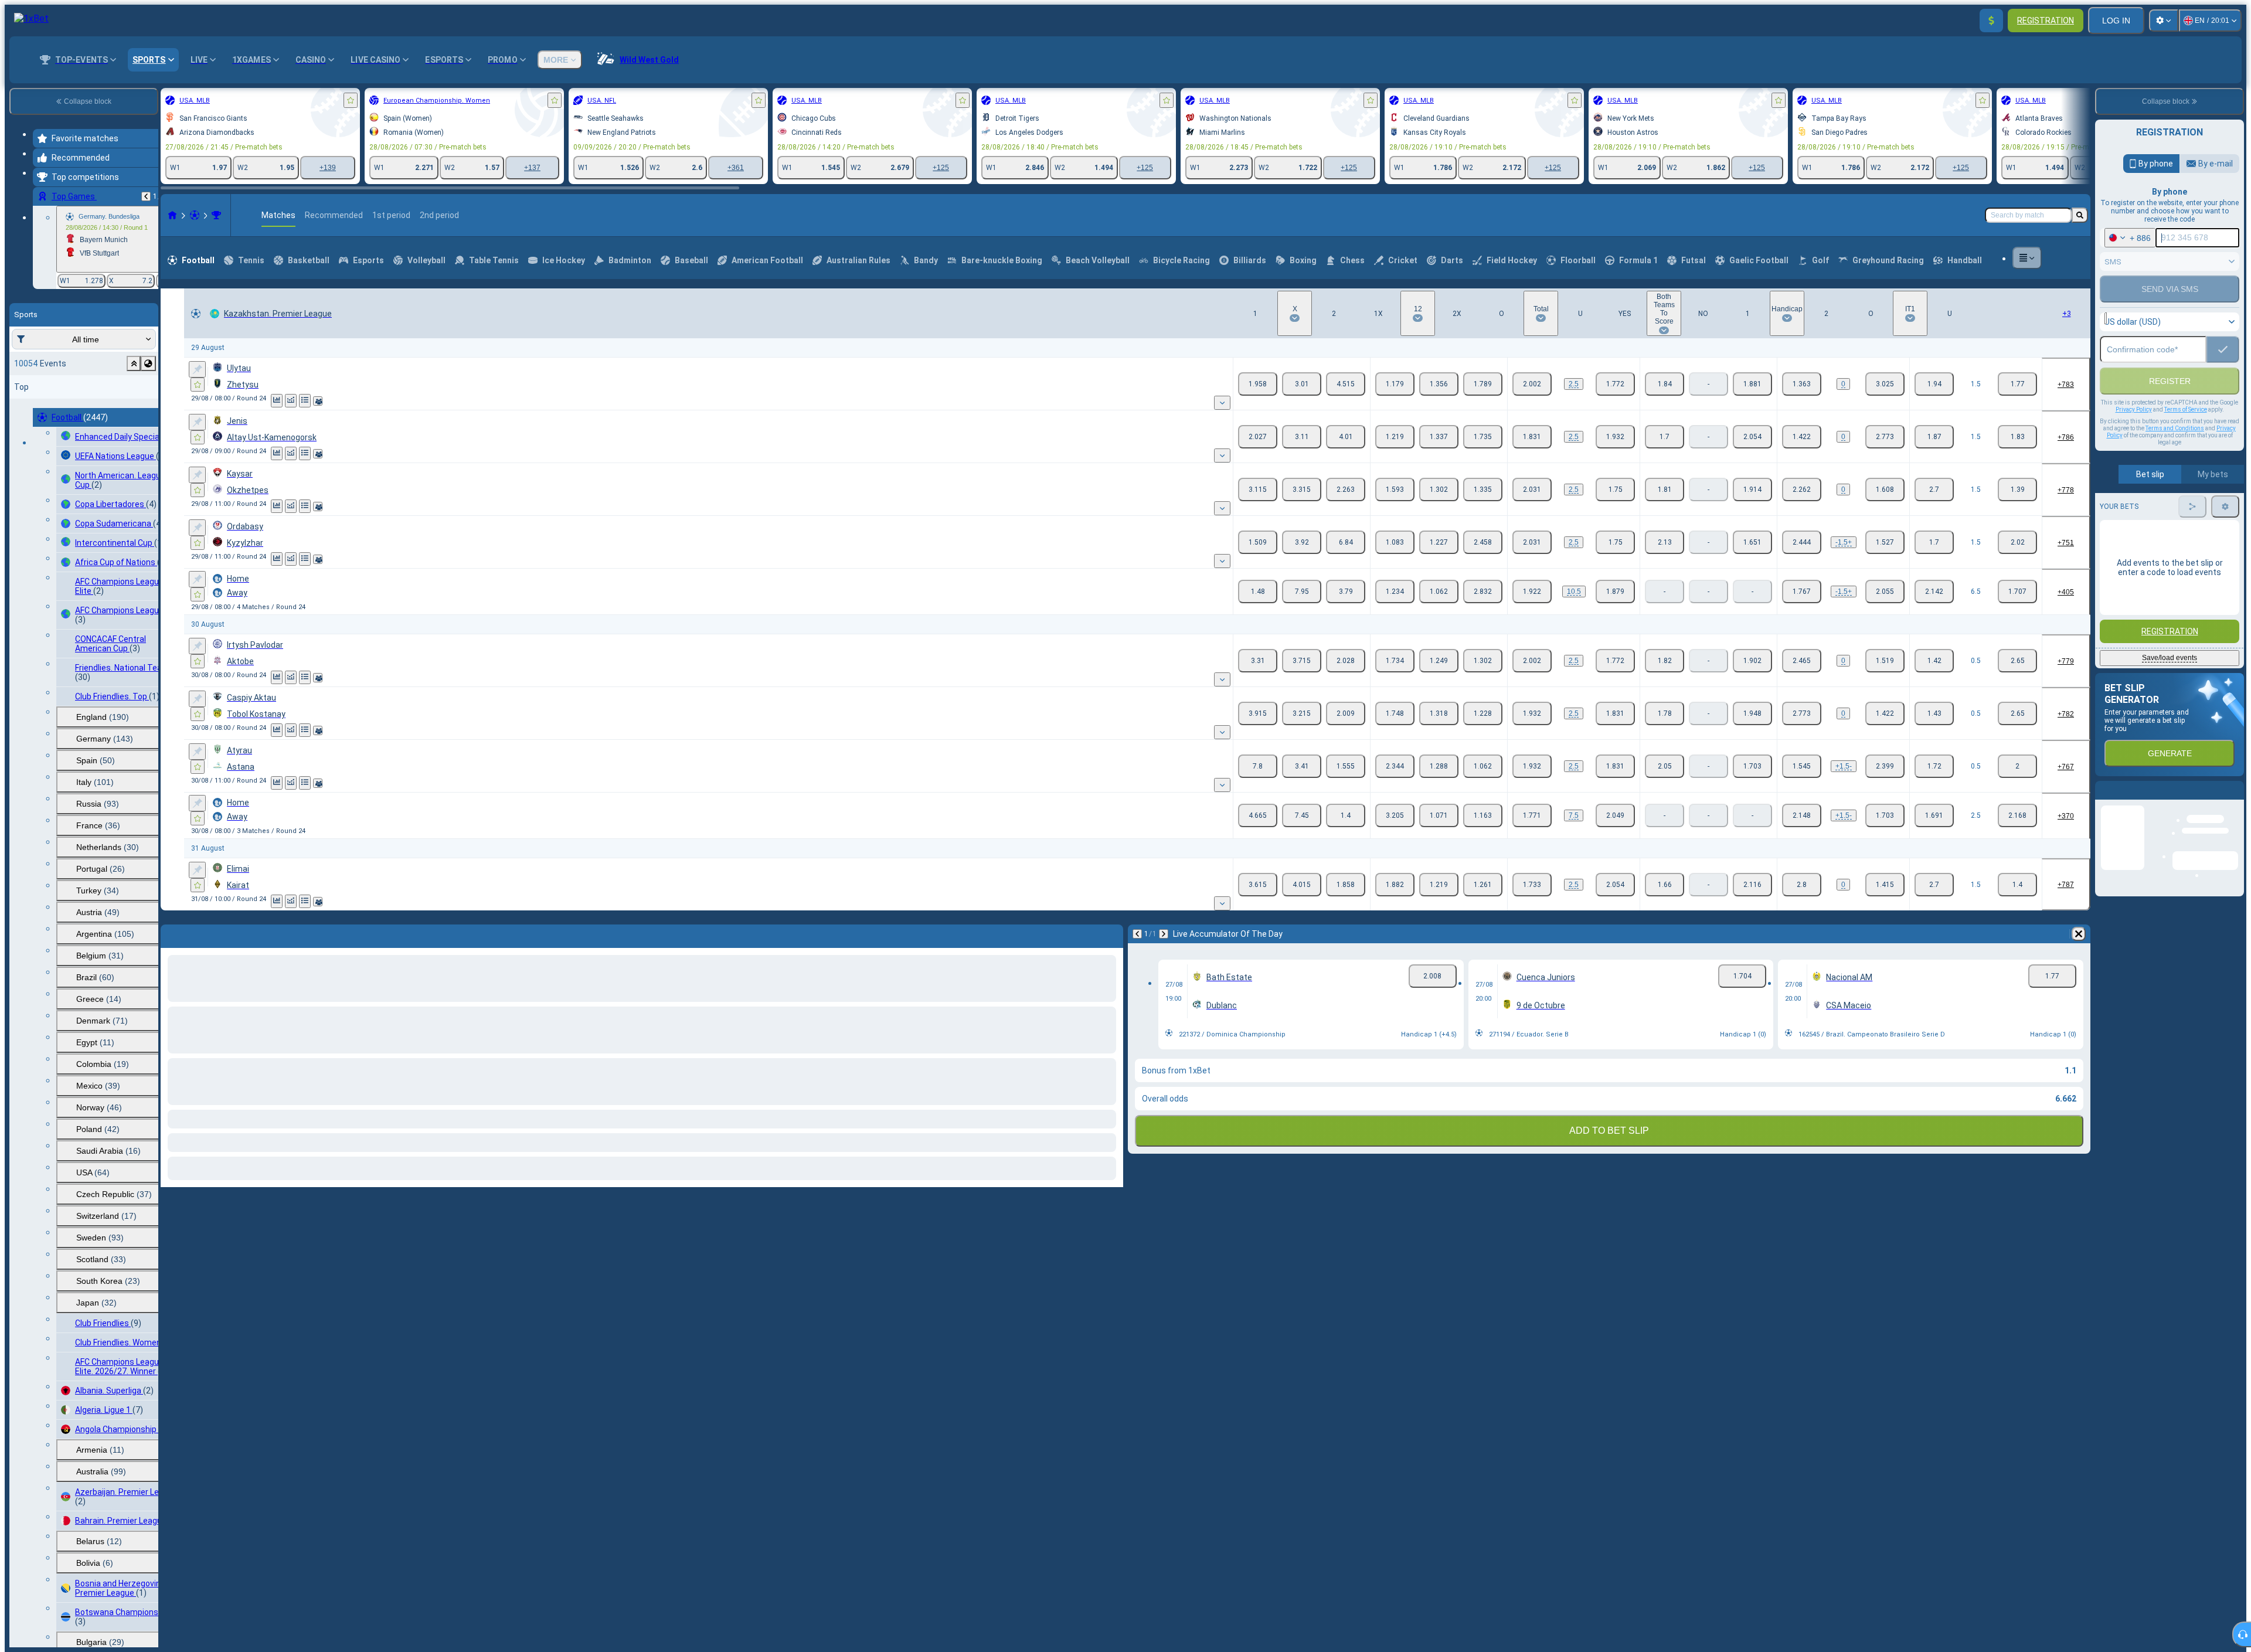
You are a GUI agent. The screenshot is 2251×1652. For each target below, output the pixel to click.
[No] (1752, 384)
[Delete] (1111, 934)
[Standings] (305, 401)
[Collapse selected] (134, 363)
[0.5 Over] (1934, 661)
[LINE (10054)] (172, 215)
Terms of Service (2186, 435)
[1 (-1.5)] (1802, 542)
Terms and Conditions (2175, 453)
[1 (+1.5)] (1802, 766)
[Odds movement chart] (291, 401)
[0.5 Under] (2017, 661)
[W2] (1346, 384)
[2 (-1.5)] (1885, 766)
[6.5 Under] (2017, 592)
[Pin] (197, 369)
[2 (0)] (1885, 384)
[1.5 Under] (2017, 384)
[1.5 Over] (1934, 384)
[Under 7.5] (1615, 815)
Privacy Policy (2134, 435)
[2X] (1483, 384)
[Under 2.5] (1615, 384)
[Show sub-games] (1222, 403)
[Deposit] (1991, 21)
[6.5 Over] (1934, 592)
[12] (1439, 384)
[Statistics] (277, 401)
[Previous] (146, 196)
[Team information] (318, 401)
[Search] (2080, 215)
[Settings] (2164, 21)
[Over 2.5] (1532, 384)
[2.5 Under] (2017, 815)
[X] (1302, 384)
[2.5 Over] (1934, 815)
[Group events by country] (148, 363)
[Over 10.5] (1532, 592)
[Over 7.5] (1532, 815)
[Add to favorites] (351, 100)
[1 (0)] (1802, 384)
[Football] (195, 215)
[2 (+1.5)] (1885, 542)
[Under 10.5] (1615, 592)
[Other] (2027, 258)
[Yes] (1665, 384)
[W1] (1258, 384)
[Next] (200, 934)
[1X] (1395, 384)
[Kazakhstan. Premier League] (216, 215)
